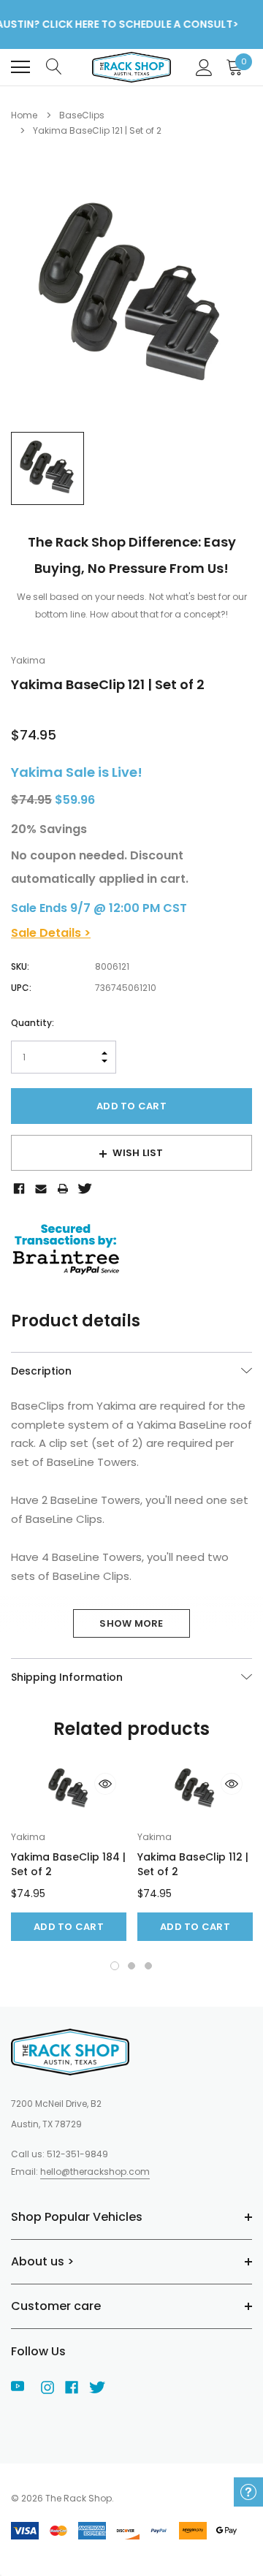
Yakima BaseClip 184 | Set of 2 (68, 1864)
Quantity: (33, 1023)
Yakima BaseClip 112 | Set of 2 (193, 1864)
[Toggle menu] (20, 67)
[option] (131, 297)
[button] (115, 1966)
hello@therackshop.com (95, 2172)
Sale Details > (51, 933)
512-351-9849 (77, 2154)
